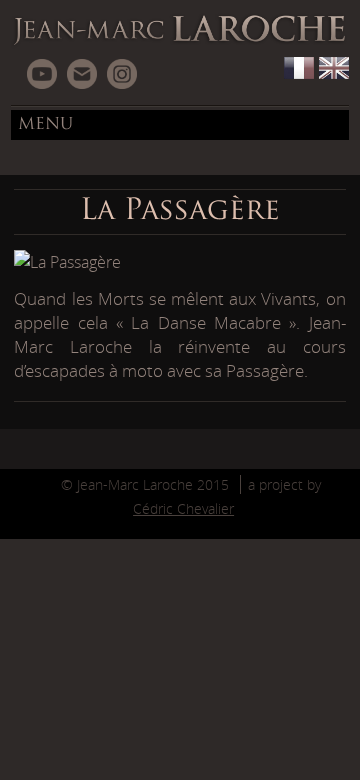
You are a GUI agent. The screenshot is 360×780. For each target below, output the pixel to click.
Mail (82, 74)
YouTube (42, 74)
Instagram (122, 74)
